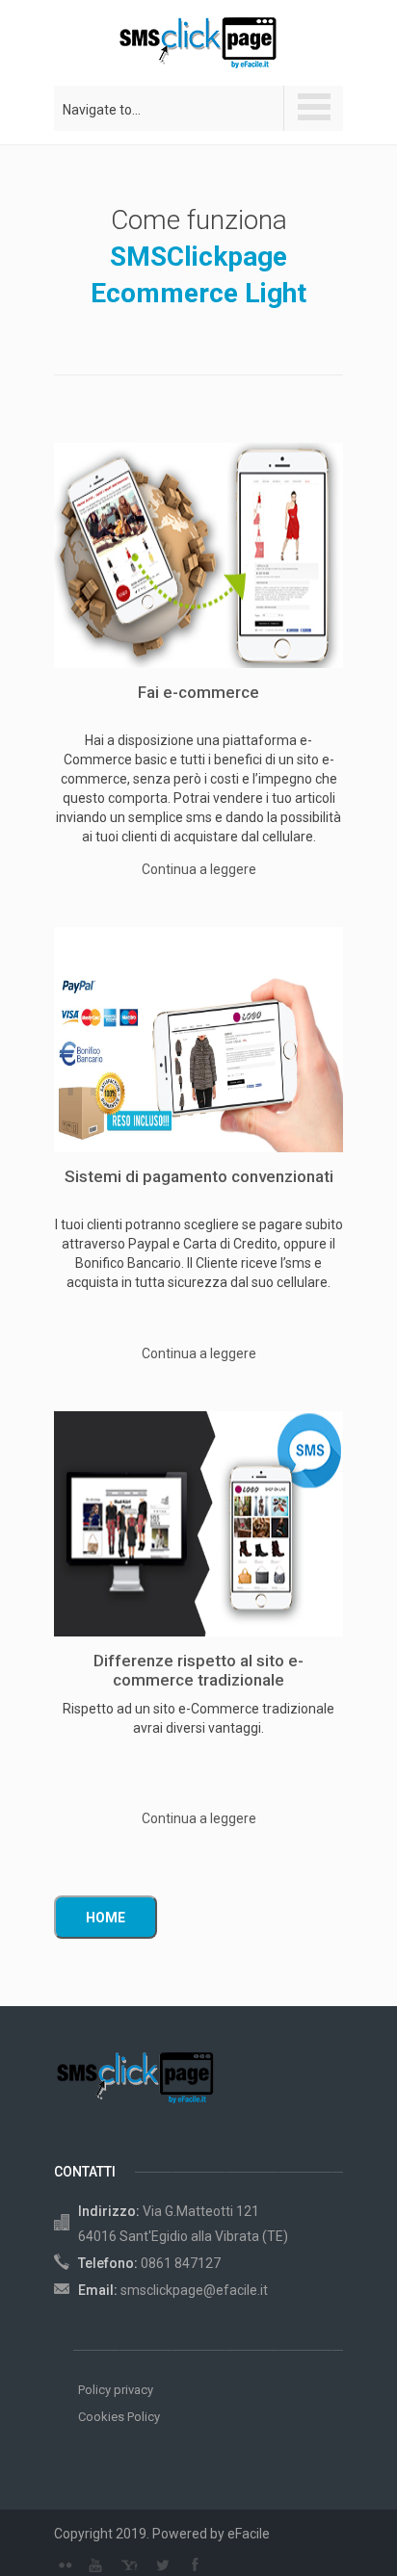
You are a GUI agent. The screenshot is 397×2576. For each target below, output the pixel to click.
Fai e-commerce (198, 692)
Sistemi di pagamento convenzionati (199, 1176)
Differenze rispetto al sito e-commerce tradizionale (198, 1670)
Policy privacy (116, 2390)
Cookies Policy (119, 2417)
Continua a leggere (199, 869)
